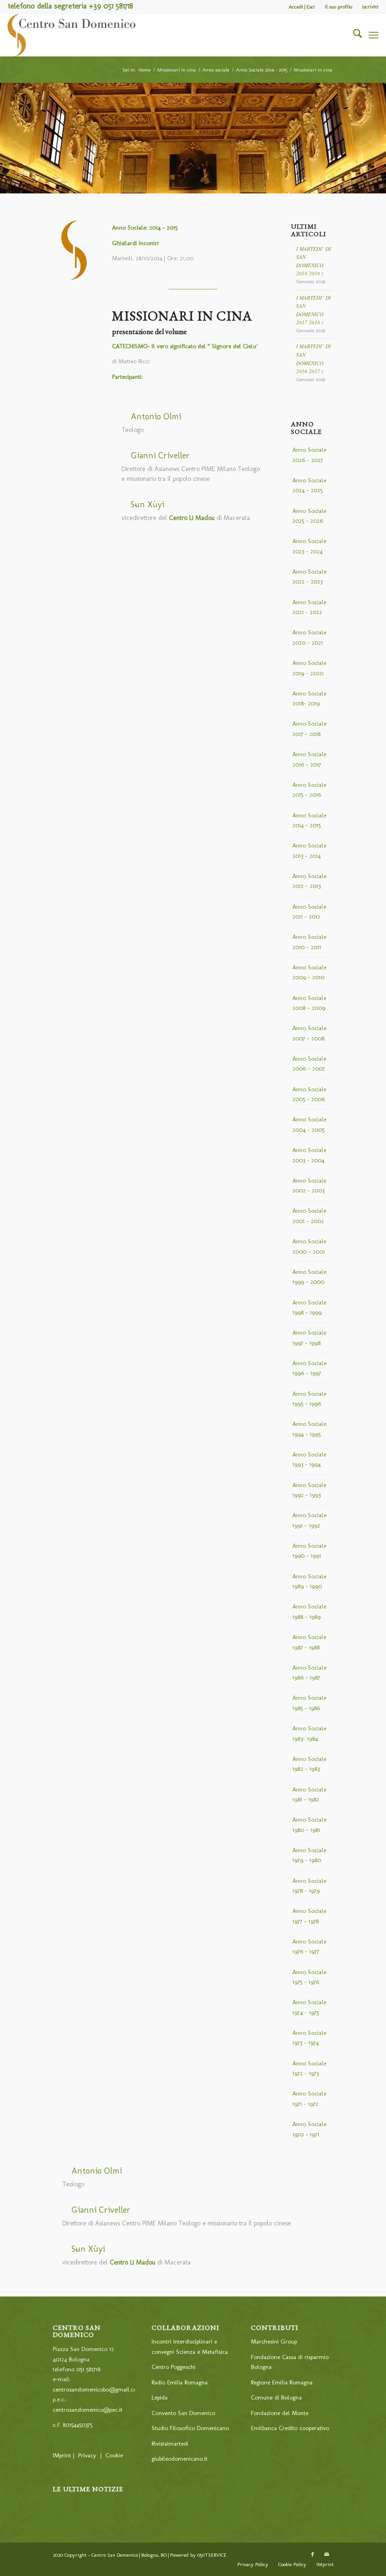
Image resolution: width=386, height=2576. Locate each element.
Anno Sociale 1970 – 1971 (309, 2129)
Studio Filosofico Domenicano (190, 2428)
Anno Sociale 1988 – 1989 (309, 1611)
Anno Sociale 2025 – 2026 (309, 516)
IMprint (62, 2455)
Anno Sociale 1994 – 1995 (309, 1429)
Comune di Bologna (276, 2397)
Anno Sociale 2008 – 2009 (309, 1003)
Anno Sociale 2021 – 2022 (309, 607)
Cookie (114, 2455)
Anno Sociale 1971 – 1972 (309, 2098)
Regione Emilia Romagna (282, 2382)
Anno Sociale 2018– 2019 (309, 698)
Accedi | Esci (302, 7)
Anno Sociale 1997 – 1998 (309, 1337)
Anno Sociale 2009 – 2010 (309, 972)
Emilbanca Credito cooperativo (290, 2428)
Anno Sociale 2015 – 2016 (309, 790)
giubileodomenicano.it (180, 2459)
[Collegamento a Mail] (327, 2555)
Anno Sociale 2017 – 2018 (309, 728)
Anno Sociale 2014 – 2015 (309, 820)
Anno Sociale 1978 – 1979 (309, 1886)
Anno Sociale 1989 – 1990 (309, 1581)
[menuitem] (302, 7)
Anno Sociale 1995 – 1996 (309, 1399)
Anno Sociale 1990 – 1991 (309, 1551)
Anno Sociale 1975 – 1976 (309, 1977)
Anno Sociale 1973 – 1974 (309, 2038)
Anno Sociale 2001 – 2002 (309, 1216)
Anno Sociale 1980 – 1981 (309, 1824)
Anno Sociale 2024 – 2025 (309, 485)
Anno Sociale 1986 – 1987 (309, 1672)
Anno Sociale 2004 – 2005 (309, 1124)
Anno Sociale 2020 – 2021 (309, 637)
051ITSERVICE (212, 2555)
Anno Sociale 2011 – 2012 (309, 912)
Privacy (87, 2455)
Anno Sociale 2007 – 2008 (309, 1033)
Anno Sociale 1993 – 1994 (309, 1459)
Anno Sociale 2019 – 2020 (309, 668)
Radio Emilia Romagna (180, 2382)
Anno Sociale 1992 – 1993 (309, 1490)
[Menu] (374, 35)
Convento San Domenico (183, 2413)
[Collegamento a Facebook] (313, 2555)
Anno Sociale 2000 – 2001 (309, 1246)
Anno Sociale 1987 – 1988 (309, 1642)
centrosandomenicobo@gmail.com (97, 2389)
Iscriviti (370, 7)
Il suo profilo (338, 7)
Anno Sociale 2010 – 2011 (309, 942)
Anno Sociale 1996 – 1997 (309, 1368)
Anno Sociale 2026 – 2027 (309, 455)
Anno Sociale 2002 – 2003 (309, 1185)
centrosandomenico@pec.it (88, 2410)
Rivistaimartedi (170, 2444)
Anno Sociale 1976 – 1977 (309, 1946)
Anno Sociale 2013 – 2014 (309, 850)
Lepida (160, 2397)
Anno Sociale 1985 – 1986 (309, 1703)
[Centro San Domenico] (72, 35)
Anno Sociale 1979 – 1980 (309, 1855)
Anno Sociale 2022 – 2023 (309, 576)
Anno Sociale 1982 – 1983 (309, 1764)
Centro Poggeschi (173, 2367)
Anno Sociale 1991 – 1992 (309, 1520)
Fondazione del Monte (280, 2413)
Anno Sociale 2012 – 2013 (309, 881)
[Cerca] (353, 35)
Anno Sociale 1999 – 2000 (309, 1277)
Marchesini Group (274, 2341)
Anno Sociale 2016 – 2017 (309, 759)
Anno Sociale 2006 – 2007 (309, 1064)
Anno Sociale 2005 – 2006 (309, 1094)
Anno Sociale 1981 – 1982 (309, 1794)
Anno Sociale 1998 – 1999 (309, 1307)
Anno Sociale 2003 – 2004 (309, 1155)
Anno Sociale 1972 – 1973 (309, 2068)
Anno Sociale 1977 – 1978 (309, 1916)
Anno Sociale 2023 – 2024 (309, 546)
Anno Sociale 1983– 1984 (309, 1733)
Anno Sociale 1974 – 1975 (309, 2007)
